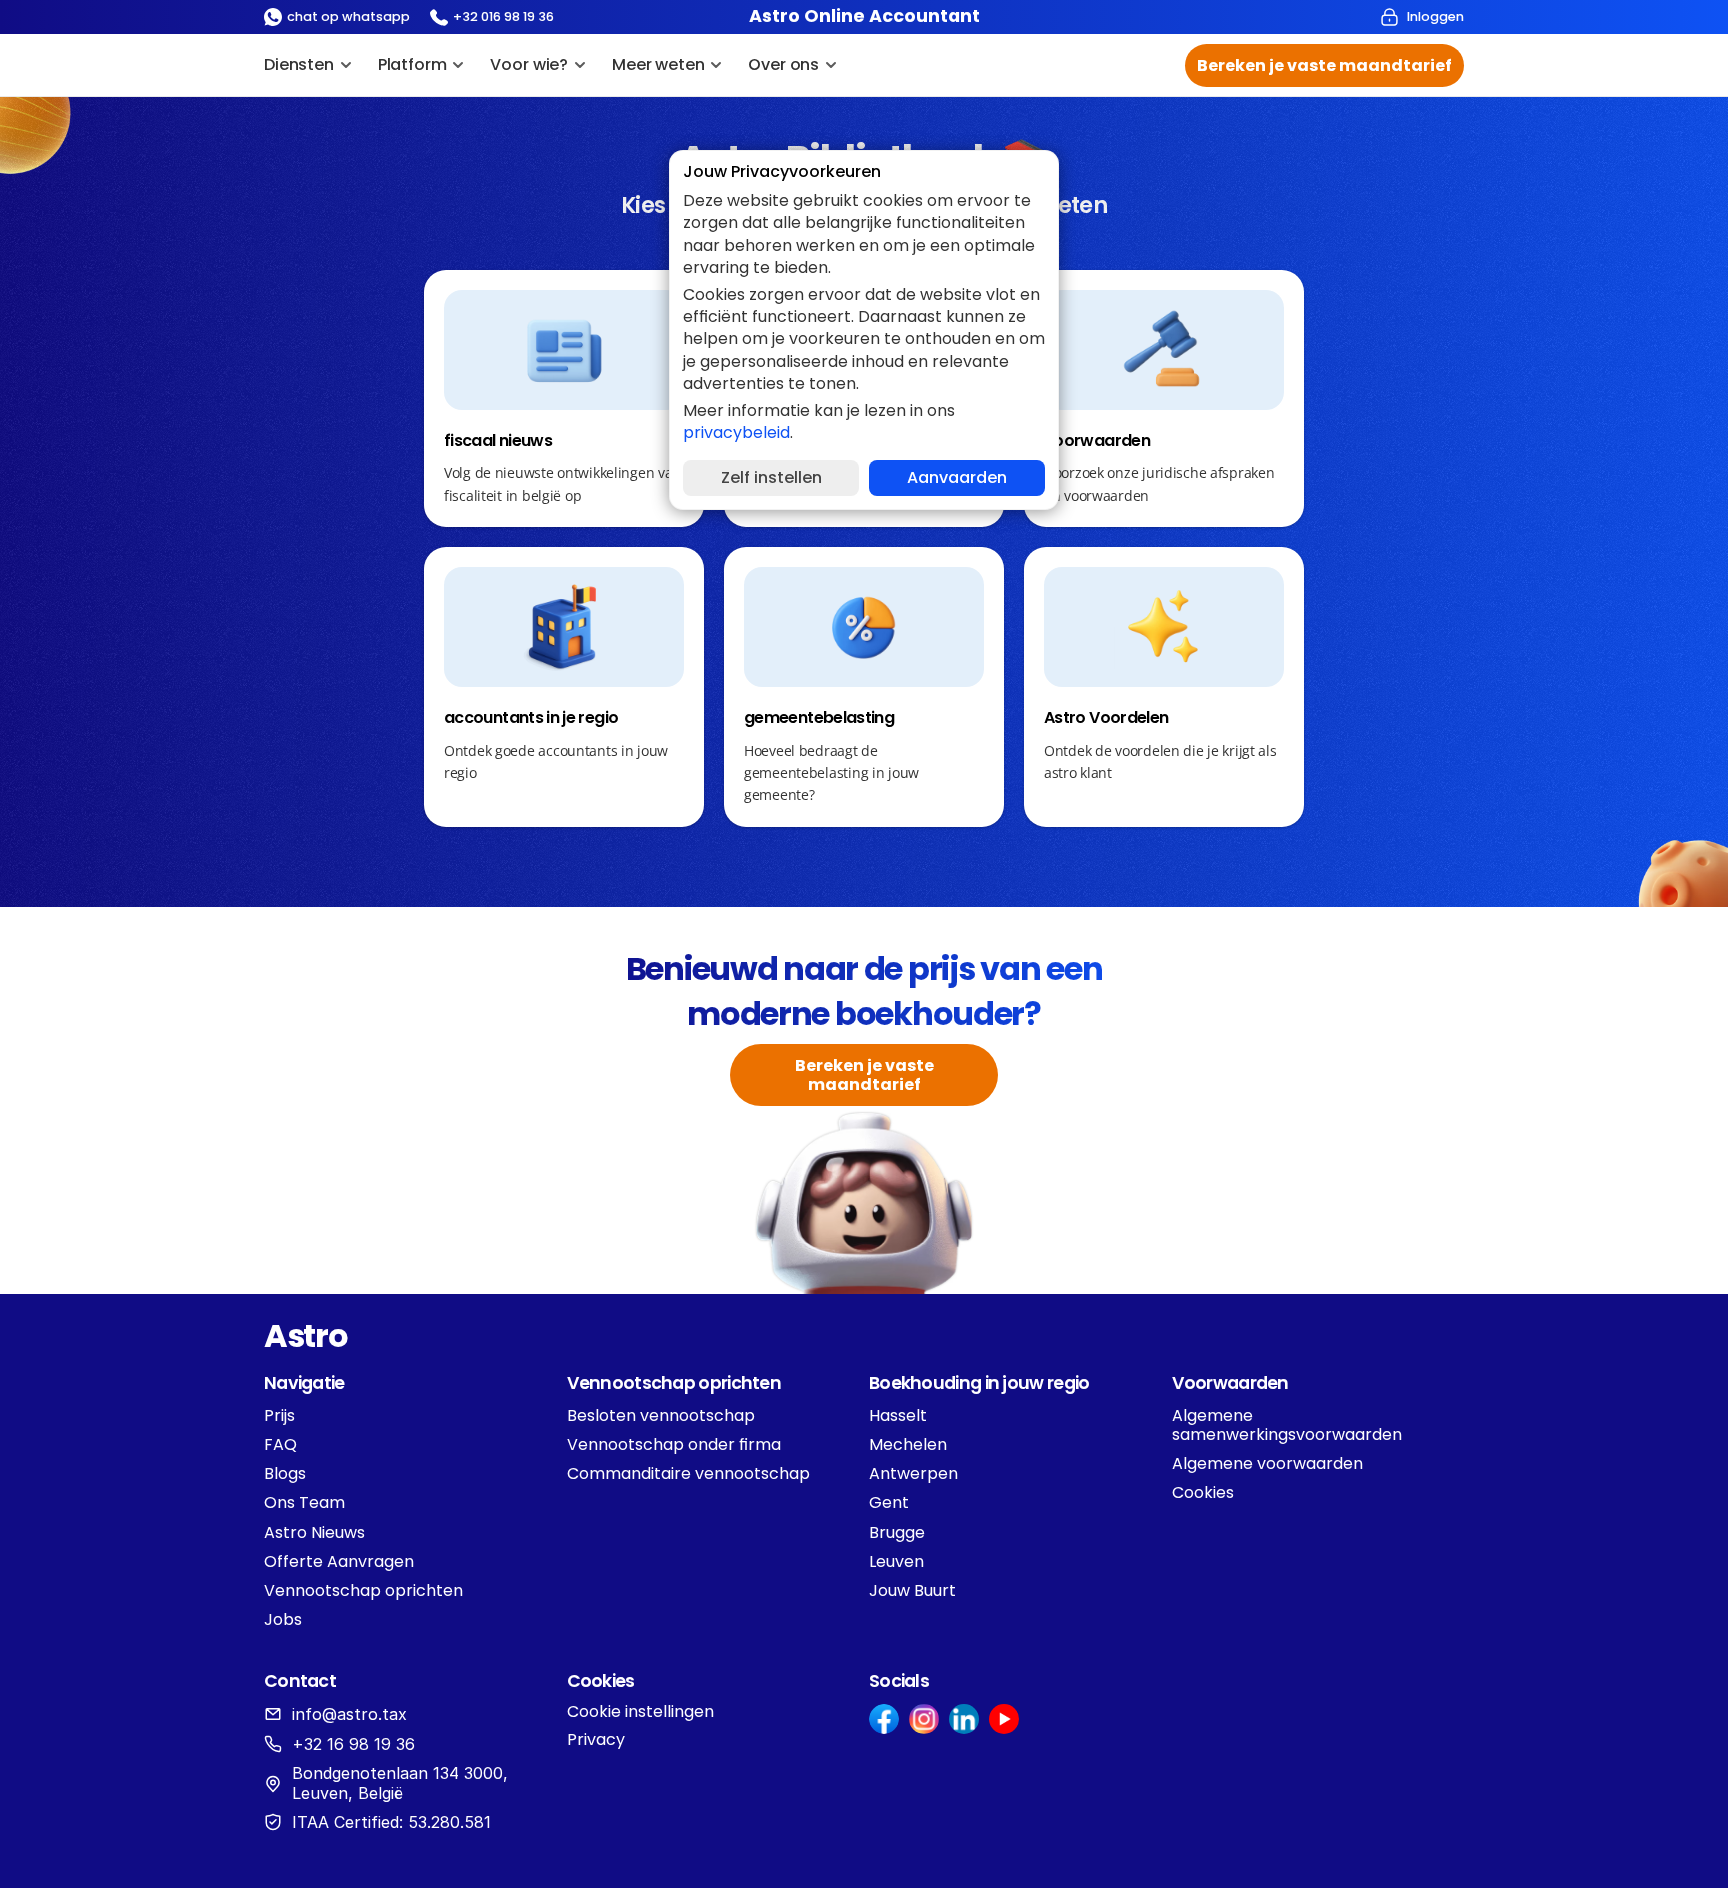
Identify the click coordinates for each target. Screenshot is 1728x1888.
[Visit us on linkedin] (964, 1719)
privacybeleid (736, 432)
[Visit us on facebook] (884, 1719)
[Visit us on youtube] (1004, 1719)
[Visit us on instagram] (924, 1719)
